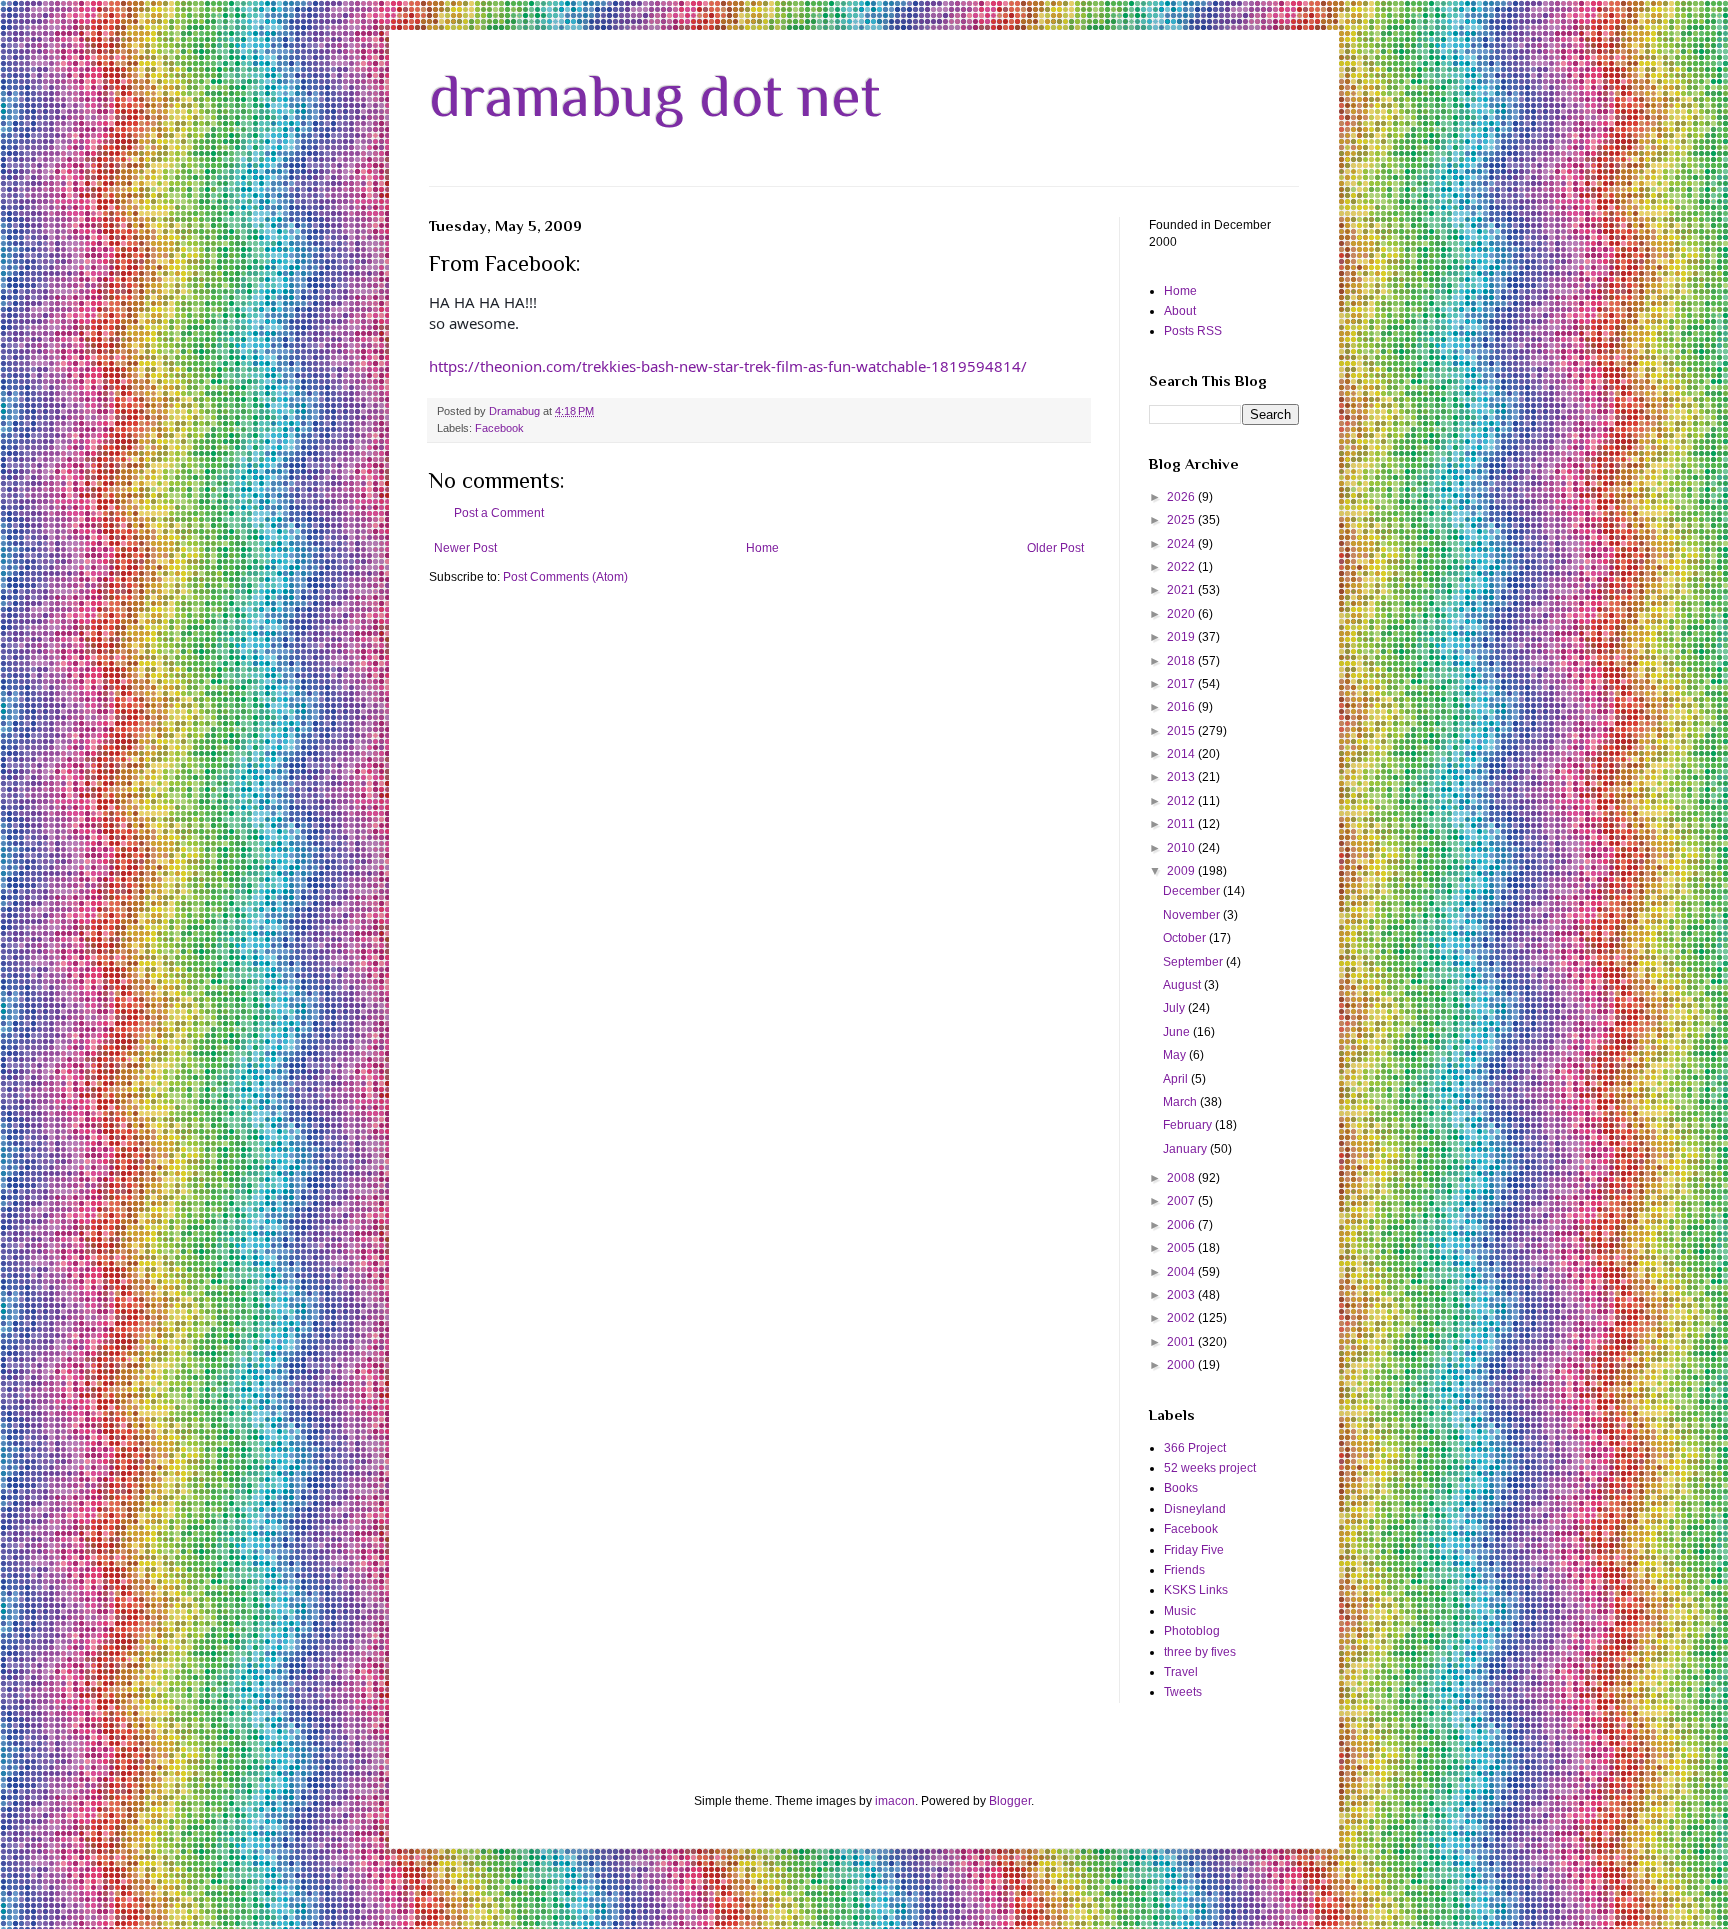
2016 (1182, 707)
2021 (1182, 590)
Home (762, 548)
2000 (1182, 1365)
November (1193, 915)
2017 (1182, 684)
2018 (1182, 661)
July (1175, 1008)
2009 (1182, 871)
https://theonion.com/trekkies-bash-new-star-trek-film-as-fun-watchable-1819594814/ (728, 366)
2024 (1182, 544)
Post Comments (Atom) (565, 577)
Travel (1181, 1672)
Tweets (1183, 1692)
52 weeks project (1210, 1468)
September (1194, 962)
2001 (1182, 1342)
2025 (1182, 520)
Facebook (499, 428)
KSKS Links (1196, 1590)
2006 (1182, 1225)
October (1186, 938)
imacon (895, 1801)
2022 (1182, 567)
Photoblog (1192, 1631)
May (1176, 1055)
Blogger (1010, 1801)
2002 (1182, 1318)
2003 (1182, 1295)
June (1178, 1032)
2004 (1182, 1272)
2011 (1182, 824)
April (1177, 1079)
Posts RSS (1193, 331)
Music (1180, 1611)
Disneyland (1195, 1509)
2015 (1182, 731)
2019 (1182, 637)
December (1193, 891)
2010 (1182, 848)
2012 (1182, 801)
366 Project (1195, 1448)
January (1186, 1149)
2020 (1182, 614)
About (1180, 311)
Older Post (1055, 548)
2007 (1182, 1201)
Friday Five (1194, 1550)
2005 (1182, 1248)
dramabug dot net (655, 95)
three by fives (1200, 1652)
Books (1181, 1488)
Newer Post (465, 548)
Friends (1184, 1570)
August (1183, 985)
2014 (1182, 754)
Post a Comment (499, 513)
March (1181, 1102)
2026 (1182, 497)
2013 (1182, 777)
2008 (1182, 1178)
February (1189, 1125)
